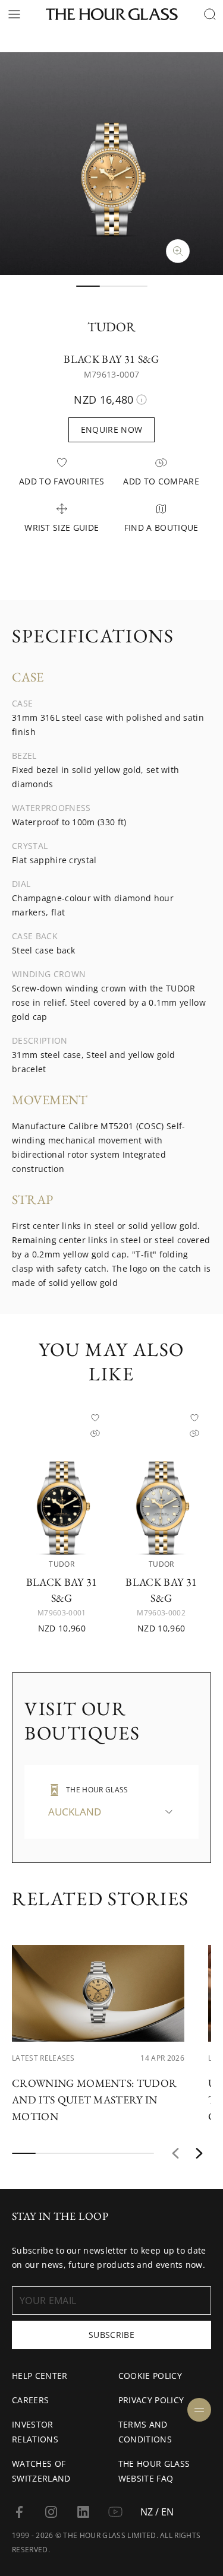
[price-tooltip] (142, 400)
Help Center (40, 2376)
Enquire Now (112, 430)
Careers (30, 2400)
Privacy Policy (151, 2400)
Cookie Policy (150, 2376)
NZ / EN (157, 2512)
